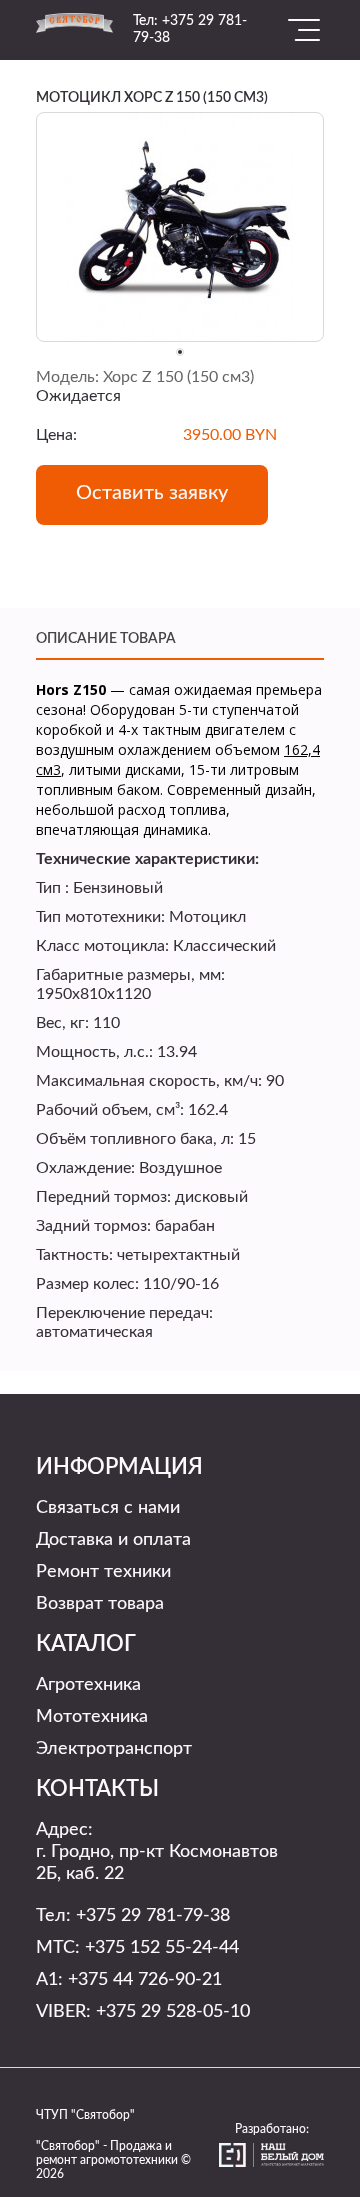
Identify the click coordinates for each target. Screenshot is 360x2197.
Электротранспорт (114, 1749)
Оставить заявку (152, 493)
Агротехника (88, 1685)
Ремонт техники (103, 1572)
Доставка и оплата (113, 1540)
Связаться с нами (108, 1508)
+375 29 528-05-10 (173, 2012)
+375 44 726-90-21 (145, 1980)
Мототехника (92, 1717)
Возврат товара (100, 1604)
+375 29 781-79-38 (153, 1916)
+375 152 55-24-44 (162, 1948)
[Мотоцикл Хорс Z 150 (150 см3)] (180, 226)
